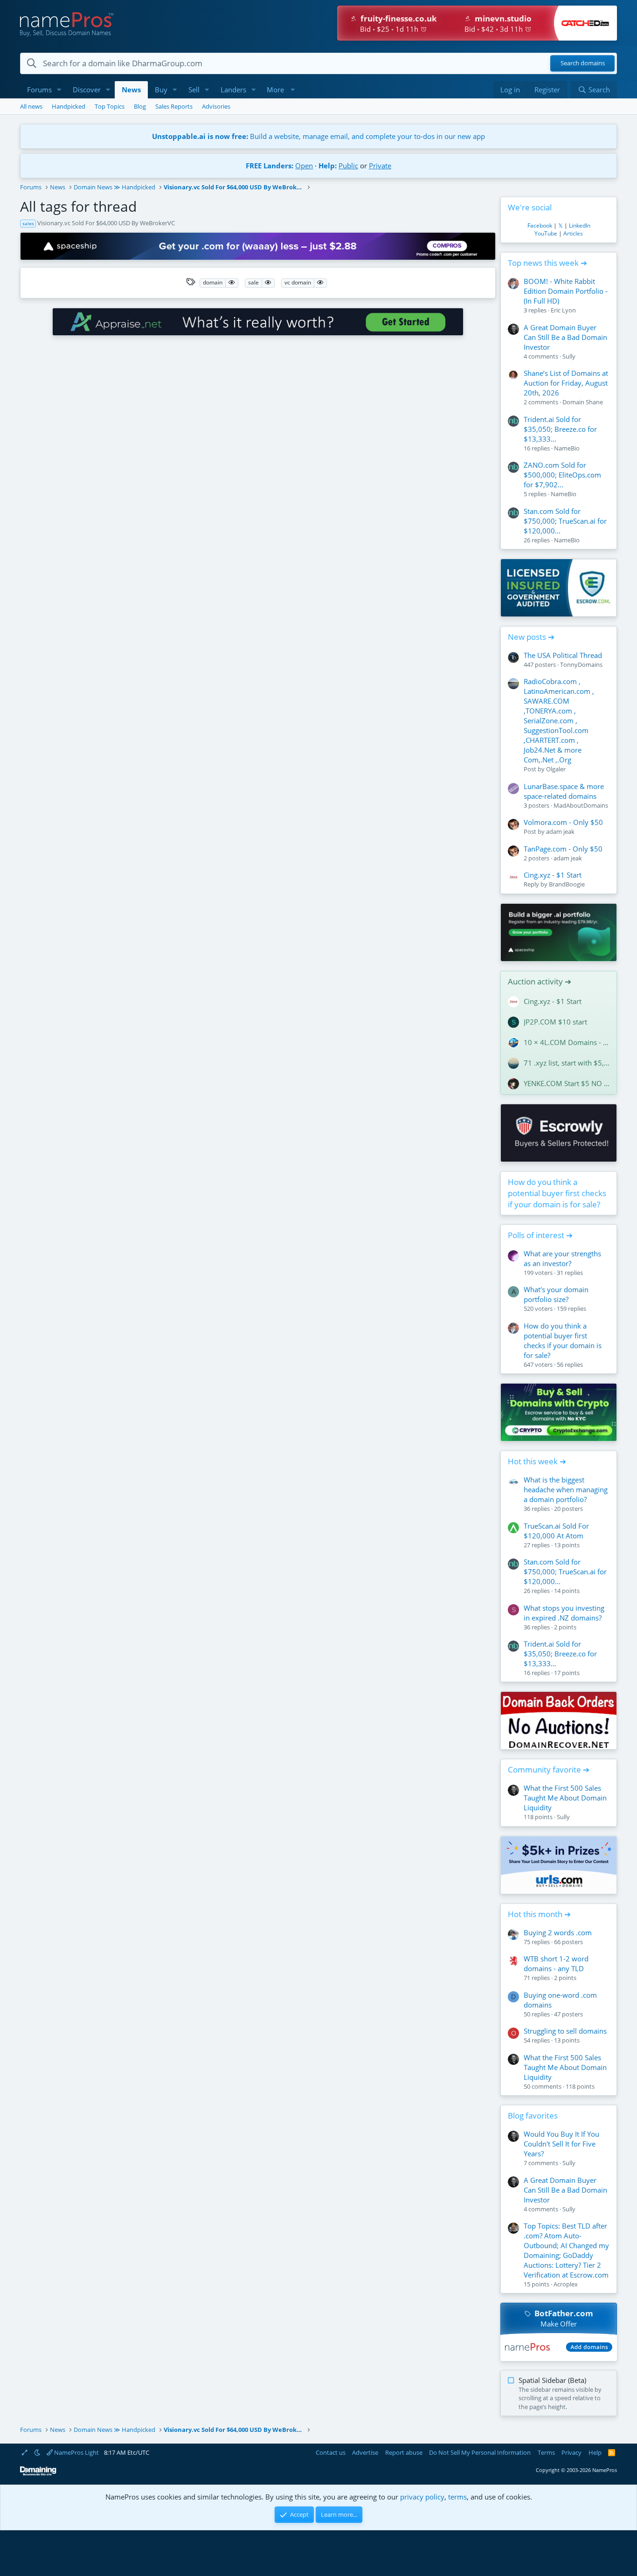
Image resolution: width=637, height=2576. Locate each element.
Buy (161, 90)
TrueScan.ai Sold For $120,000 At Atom (556, 1531)
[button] (59, 90)
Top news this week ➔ (547, 263)
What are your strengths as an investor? (562, 1258)
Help (595, 2452)
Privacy (571, 2452)
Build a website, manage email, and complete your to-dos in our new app (318, 136)
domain (213, 282)
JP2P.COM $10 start (555, 1022)
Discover (87, 90)
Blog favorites (533, 2116)
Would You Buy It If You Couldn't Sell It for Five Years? (561, 2144)
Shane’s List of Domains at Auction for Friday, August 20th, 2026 (566, 383)
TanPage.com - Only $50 (563, 849)
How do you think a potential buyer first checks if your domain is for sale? (557, 1193)
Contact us (331, 2452)
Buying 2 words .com (558, 1932)
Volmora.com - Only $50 (563, 822)
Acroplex (566, 2284)
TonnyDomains (581, 665)
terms (457, 2497)
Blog (140, 106)
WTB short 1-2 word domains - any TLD (556, 1963)
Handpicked (69, 106)
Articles (573, 233)
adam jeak (560, 831)
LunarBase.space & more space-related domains (564, 791)
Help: (328, 166)
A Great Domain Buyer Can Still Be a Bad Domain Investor (565, 337)
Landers (233, 90)
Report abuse (404, 2452)
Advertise (365, 2452)
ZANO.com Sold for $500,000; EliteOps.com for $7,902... (562, 475)
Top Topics (110, 106)
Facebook (540, 225)
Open (304, 166)
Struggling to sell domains (565, 2031)
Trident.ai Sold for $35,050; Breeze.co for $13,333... (560, 429)
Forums (39, 90)
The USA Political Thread (563, 655)
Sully (569, 356)
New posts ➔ (531, 637)
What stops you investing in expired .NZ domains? (564, 1613)
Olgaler (556, 769)
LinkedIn (580, 225)
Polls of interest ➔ (540, 1235)
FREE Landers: (270, 166)
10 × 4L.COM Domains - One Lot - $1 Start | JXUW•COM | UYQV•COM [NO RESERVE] (567, 1042)
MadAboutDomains (581, 805)
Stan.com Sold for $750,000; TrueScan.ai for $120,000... (565, 521)
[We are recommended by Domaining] (38, 2474)
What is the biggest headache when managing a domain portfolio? (566, 1489)
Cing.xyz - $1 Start (553, 875)
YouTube (546, 233)
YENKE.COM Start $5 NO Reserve (567, 1083)
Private (380, 166)
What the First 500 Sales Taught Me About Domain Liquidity (565, 1798)
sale (253, 282)
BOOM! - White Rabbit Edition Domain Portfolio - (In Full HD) (566, 291)
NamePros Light (76, 2452)
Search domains (583, 63)
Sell (194, 90)
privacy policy (422, 2497)
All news (31, 106)
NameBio (567, 448)
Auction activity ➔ (540, 981)
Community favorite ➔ (549, 1769)
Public (348, 166)
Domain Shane (583, 402)
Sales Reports (174, 106)
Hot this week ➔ (537, 1461)
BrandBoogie (567, 884)
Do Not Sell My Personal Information (480, 2452)
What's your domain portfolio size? (556, 1294)
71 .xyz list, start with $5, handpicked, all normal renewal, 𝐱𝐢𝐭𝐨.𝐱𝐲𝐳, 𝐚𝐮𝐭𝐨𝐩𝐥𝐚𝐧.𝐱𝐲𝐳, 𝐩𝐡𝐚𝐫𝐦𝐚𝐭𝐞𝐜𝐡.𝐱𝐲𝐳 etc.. (567, 1063)
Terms (546, 2452)
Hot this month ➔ (539, 1914)
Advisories (216, 106)
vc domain (298, 282)
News (131, 90)
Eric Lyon (563, 310)
